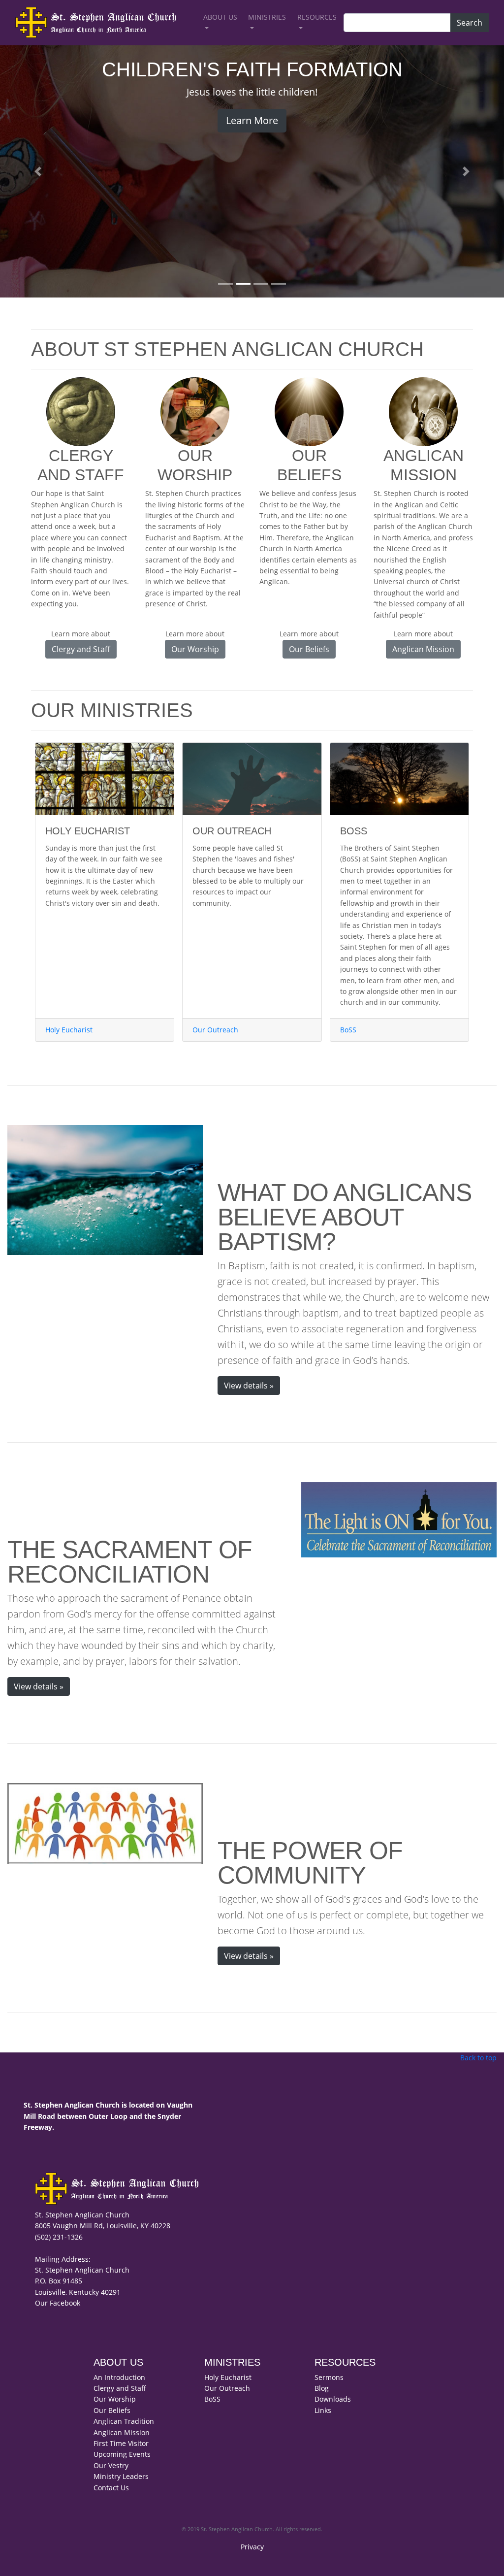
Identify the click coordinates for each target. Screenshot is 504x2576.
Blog (322, 2388)
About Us (220, 17)
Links (323, 2410)
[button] (38, 171)
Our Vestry (111, 2465)
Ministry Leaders (121, 2476)
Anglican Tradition (124, 2421)
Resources (317, 17)
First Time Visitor (121, 2443)
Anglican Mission (122, 2432)
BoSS (348, 1030)
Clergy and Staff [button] (81, 649)
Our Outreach (215, 1030)
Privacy (252, 2547)
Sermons (329, 2377)
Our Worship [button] (195, 649)
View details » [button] (249, 1386)
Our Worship (115, 2399)
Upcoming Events (122, 2454)
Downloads (333, 2399)
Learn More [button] (252, 120)
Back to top (478, 2058)
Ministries (267, 17)
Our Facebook (58, 2303)
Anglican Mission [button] (423, 649)
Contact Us (111, 2488)
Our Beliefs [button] (309, 649)
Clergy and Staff (120, 2388)
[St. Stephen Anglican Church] (103, 23)
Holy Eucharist (69, 1030)
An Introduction (119, 2377)
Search (470, 23)
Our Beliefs (112, 2410)
